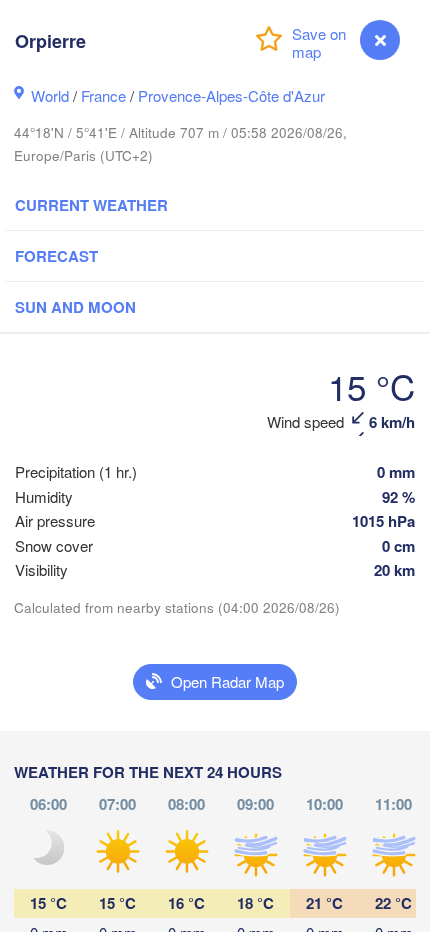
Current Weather (91, 205)
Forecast (56, 256)
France (103, 95)
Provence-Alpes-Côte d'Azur (231, 95)
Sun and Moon (75, 307)
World (50, 95)
